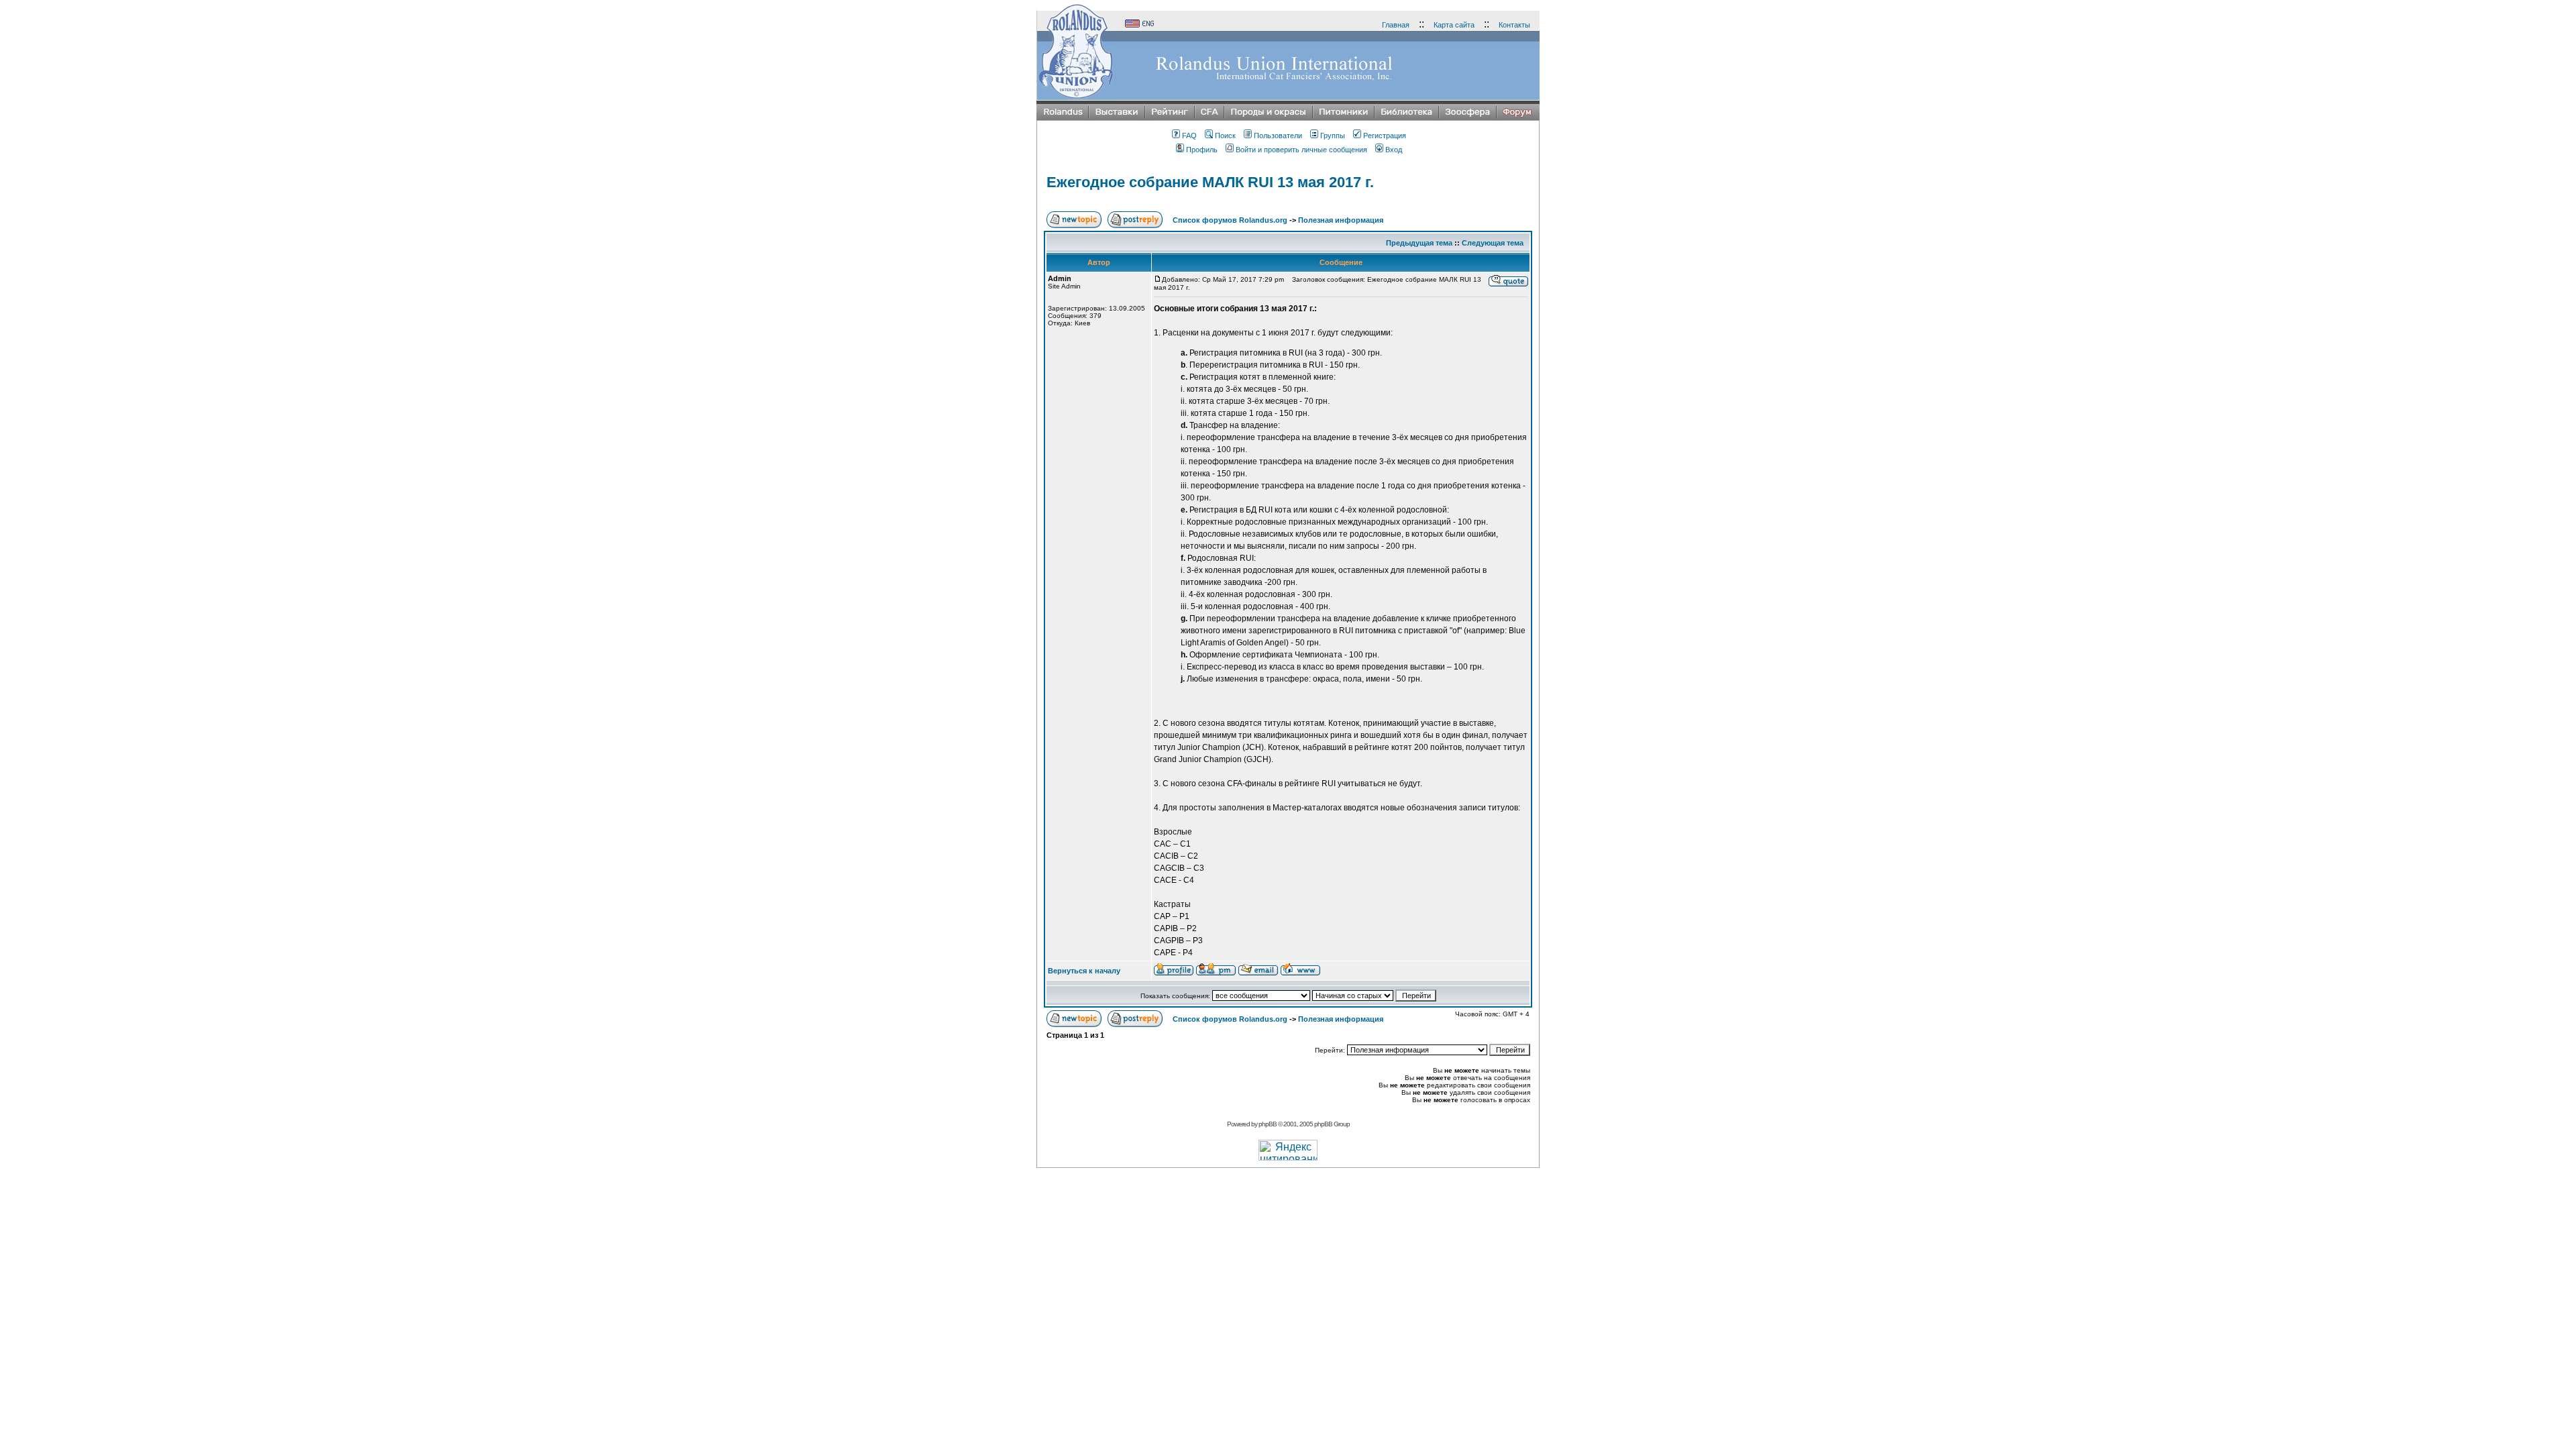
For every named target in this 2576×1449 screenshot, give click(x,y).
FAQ (1189, 136)
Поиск (1225, 136)
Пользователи (1278, 136)
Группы (1333, 136)
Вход (1394, 150)
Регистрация (1385, 136)
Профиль (1202, 150)
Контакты (1514, 25)
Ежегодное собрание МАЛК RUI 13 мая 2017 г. (1210, 182)
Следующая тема (1493, 243)
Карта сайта (1454, 25)
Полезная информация (1341, 220)
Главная (1396, 25)
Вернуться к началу (1084, 971)
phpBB (1268, 1124)
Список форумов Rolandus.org (1230, 220)
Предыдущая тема (1419, 243)
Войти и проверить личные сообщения (1301, 150)
